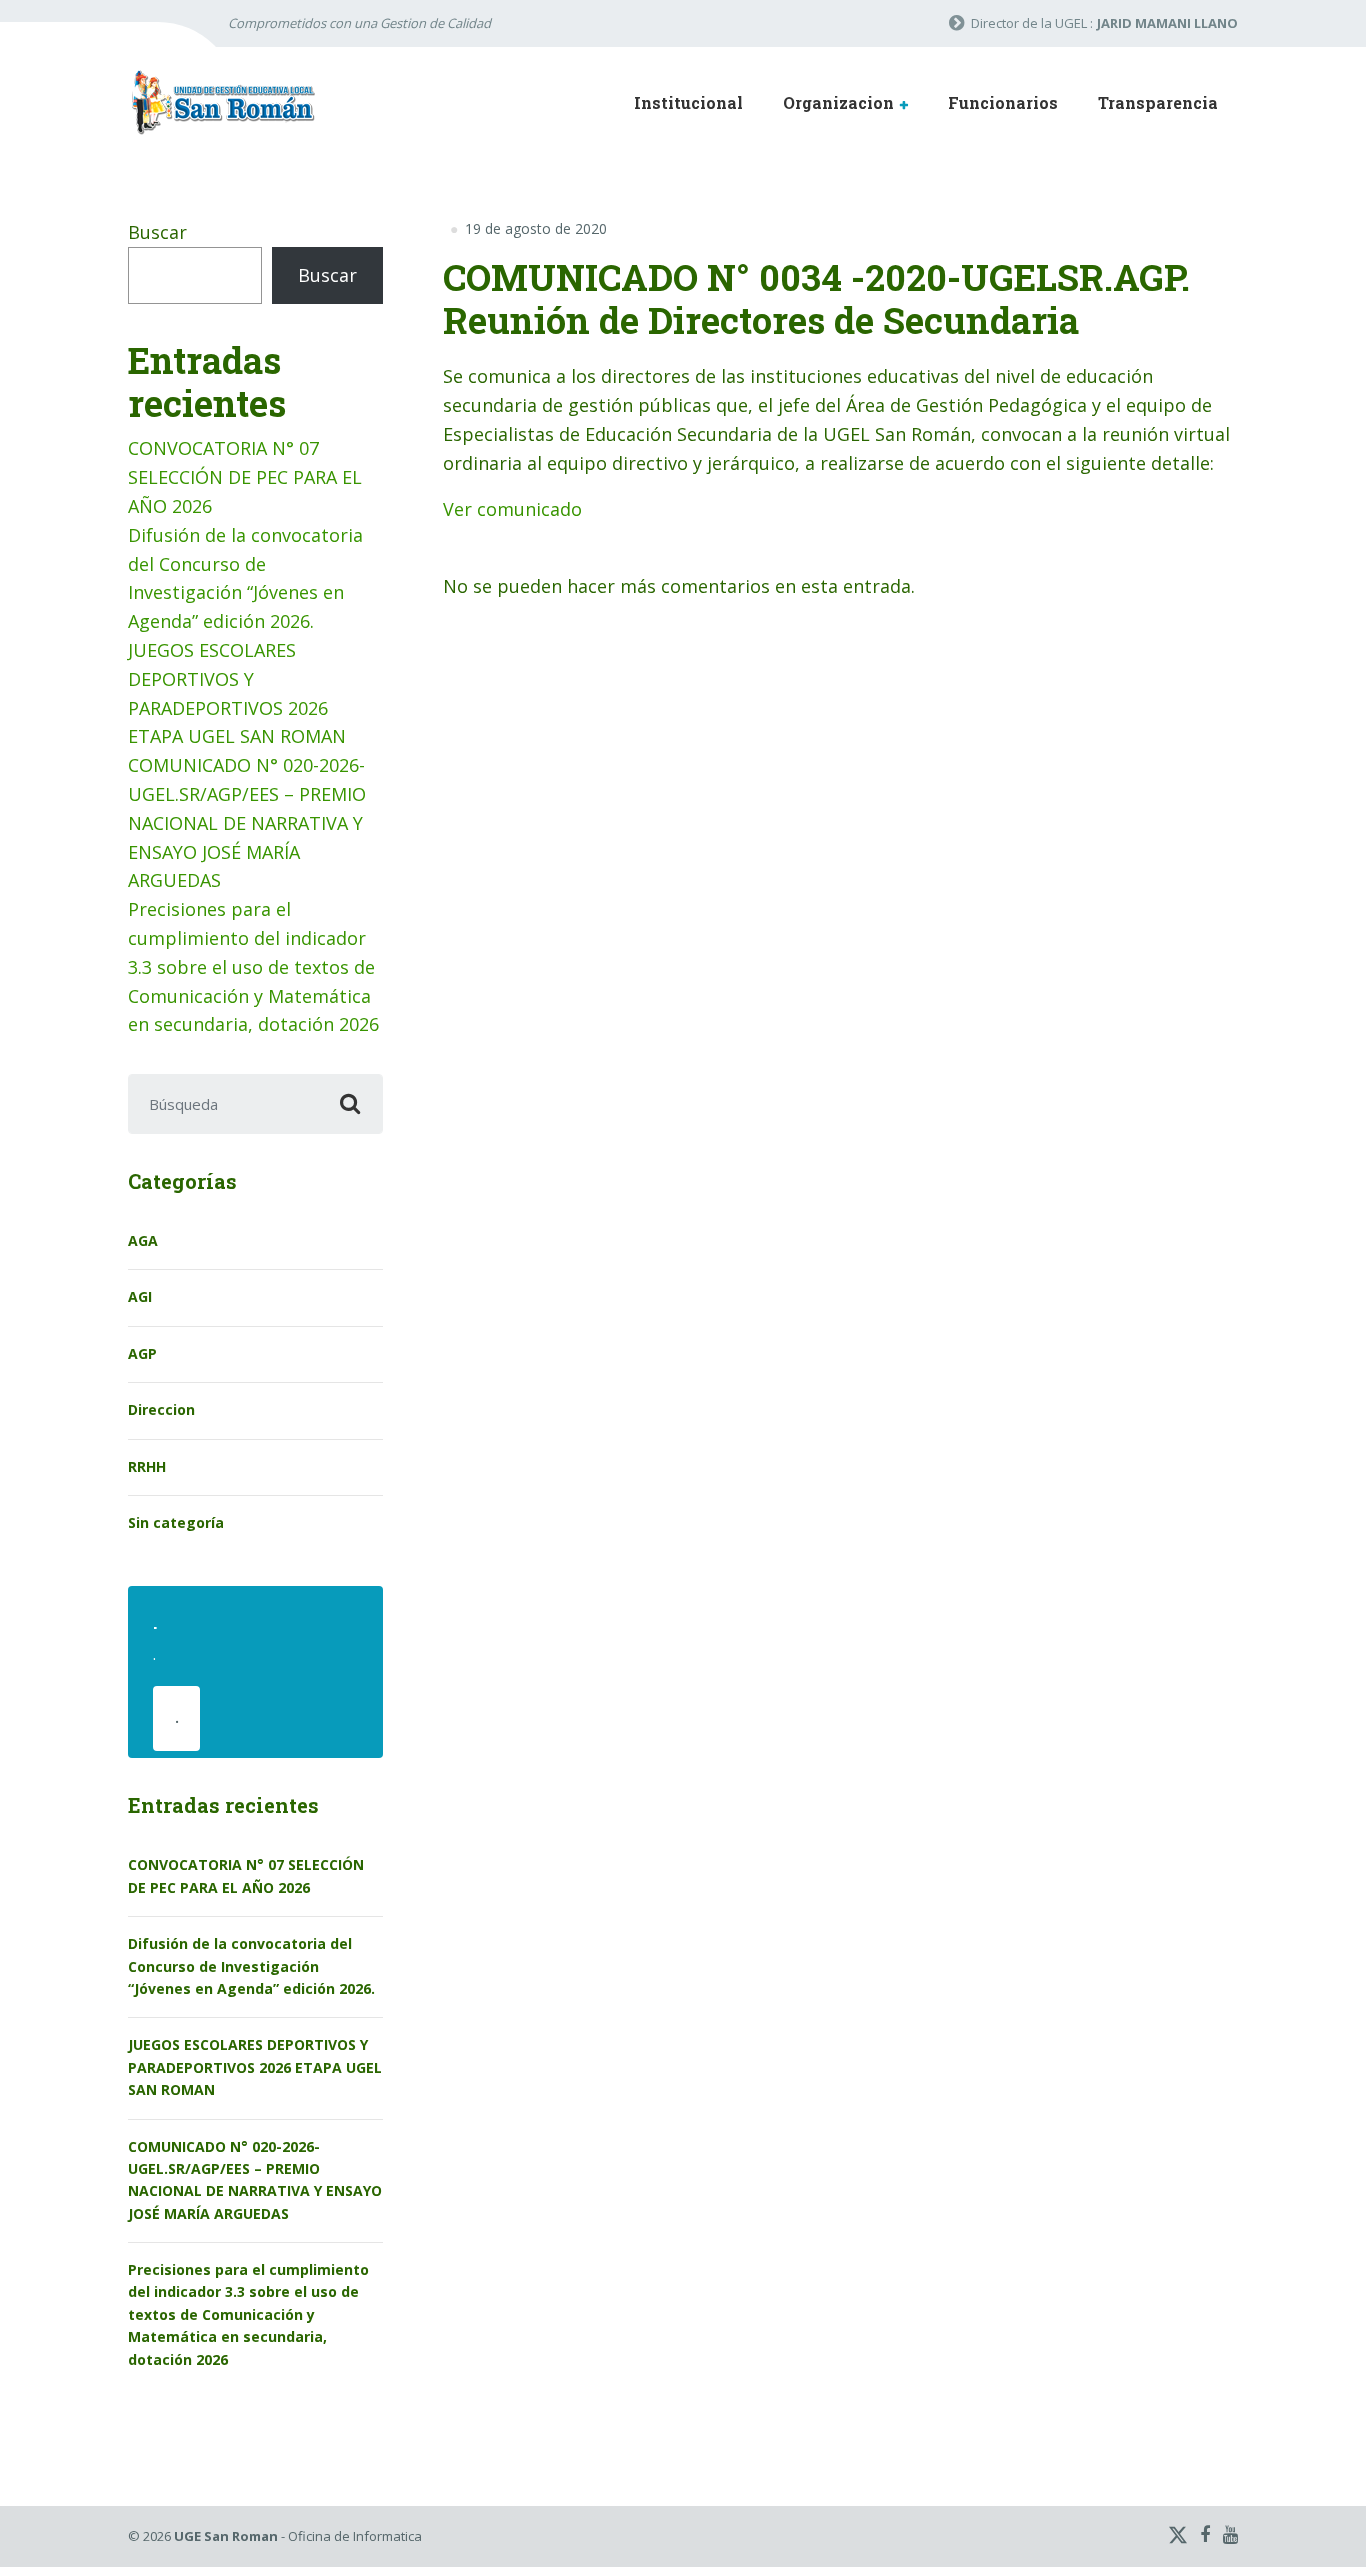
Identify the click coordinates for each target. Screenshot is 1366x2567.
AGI (140, 1296)
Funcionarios (1003, 102)
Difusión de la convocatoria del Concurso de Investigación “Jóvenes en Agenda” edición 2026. (251, 1966)
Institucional (688, 102)
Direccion (161, 1409)
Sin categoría (176, 1522)
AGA (143, 1240)
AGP (142, 1353)
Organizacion (838, 102)
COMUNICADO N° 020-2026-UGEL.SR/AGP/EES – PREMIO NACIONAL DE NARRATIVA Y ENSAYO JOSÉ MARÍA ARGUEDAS (247, 822)
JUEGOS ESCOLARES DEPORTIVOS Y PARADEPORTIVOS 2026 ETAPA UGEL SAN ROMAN (255, 2067)
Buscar (157, 232)
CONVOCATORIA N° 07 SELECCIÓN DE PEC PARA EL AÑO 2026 (245, 477)
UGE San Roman (226, 2536)
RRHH (147, 1466)
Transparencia (1158, 102)
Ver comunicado (512, 509)
